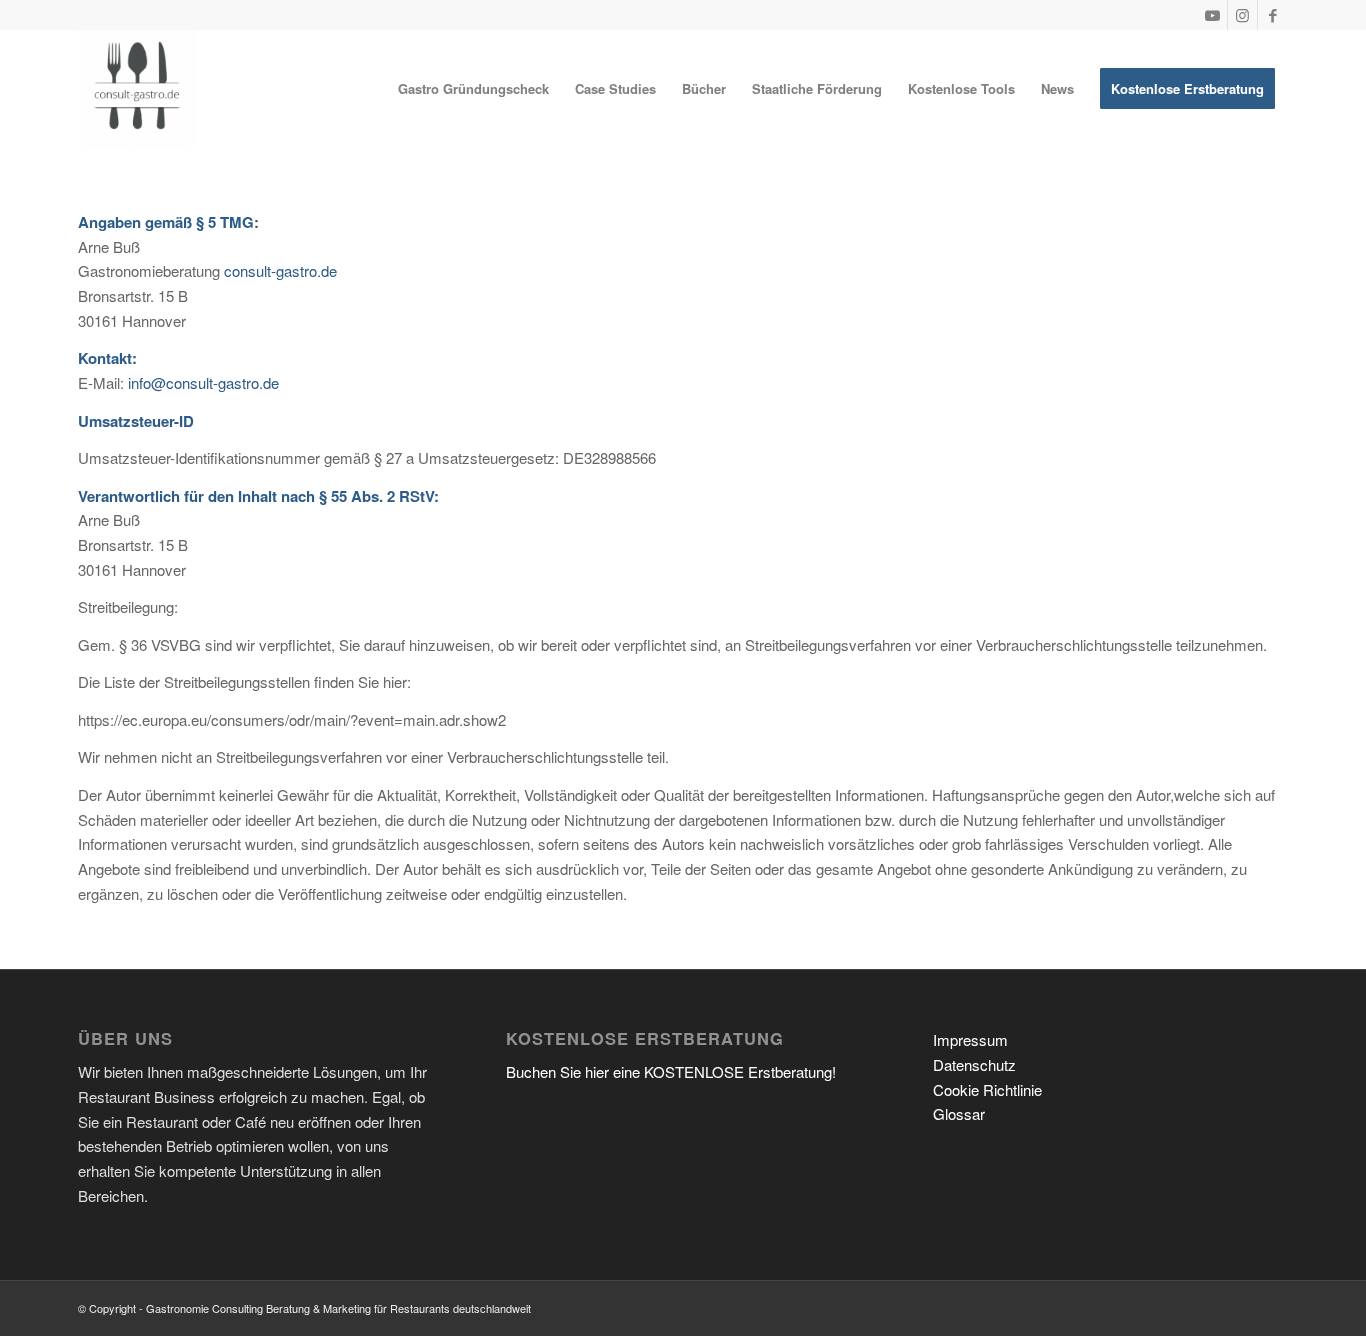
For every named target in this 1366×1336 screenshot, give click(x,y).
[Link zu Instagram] (1242, 15)
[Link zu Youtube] (1212, 15)
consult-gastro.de (280, 270)
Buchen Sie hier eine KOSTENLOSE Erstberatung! (671, 1071)
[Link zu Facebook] (1273, 15)
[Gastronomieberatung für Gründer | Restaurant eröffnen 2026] (137, 89)
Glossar (959, 1113)
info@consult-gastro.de (203, 382)
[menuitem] (473, 89)
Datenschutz (974, 1064)
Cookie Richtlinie (987, 1089)
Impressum (970, 1039)
